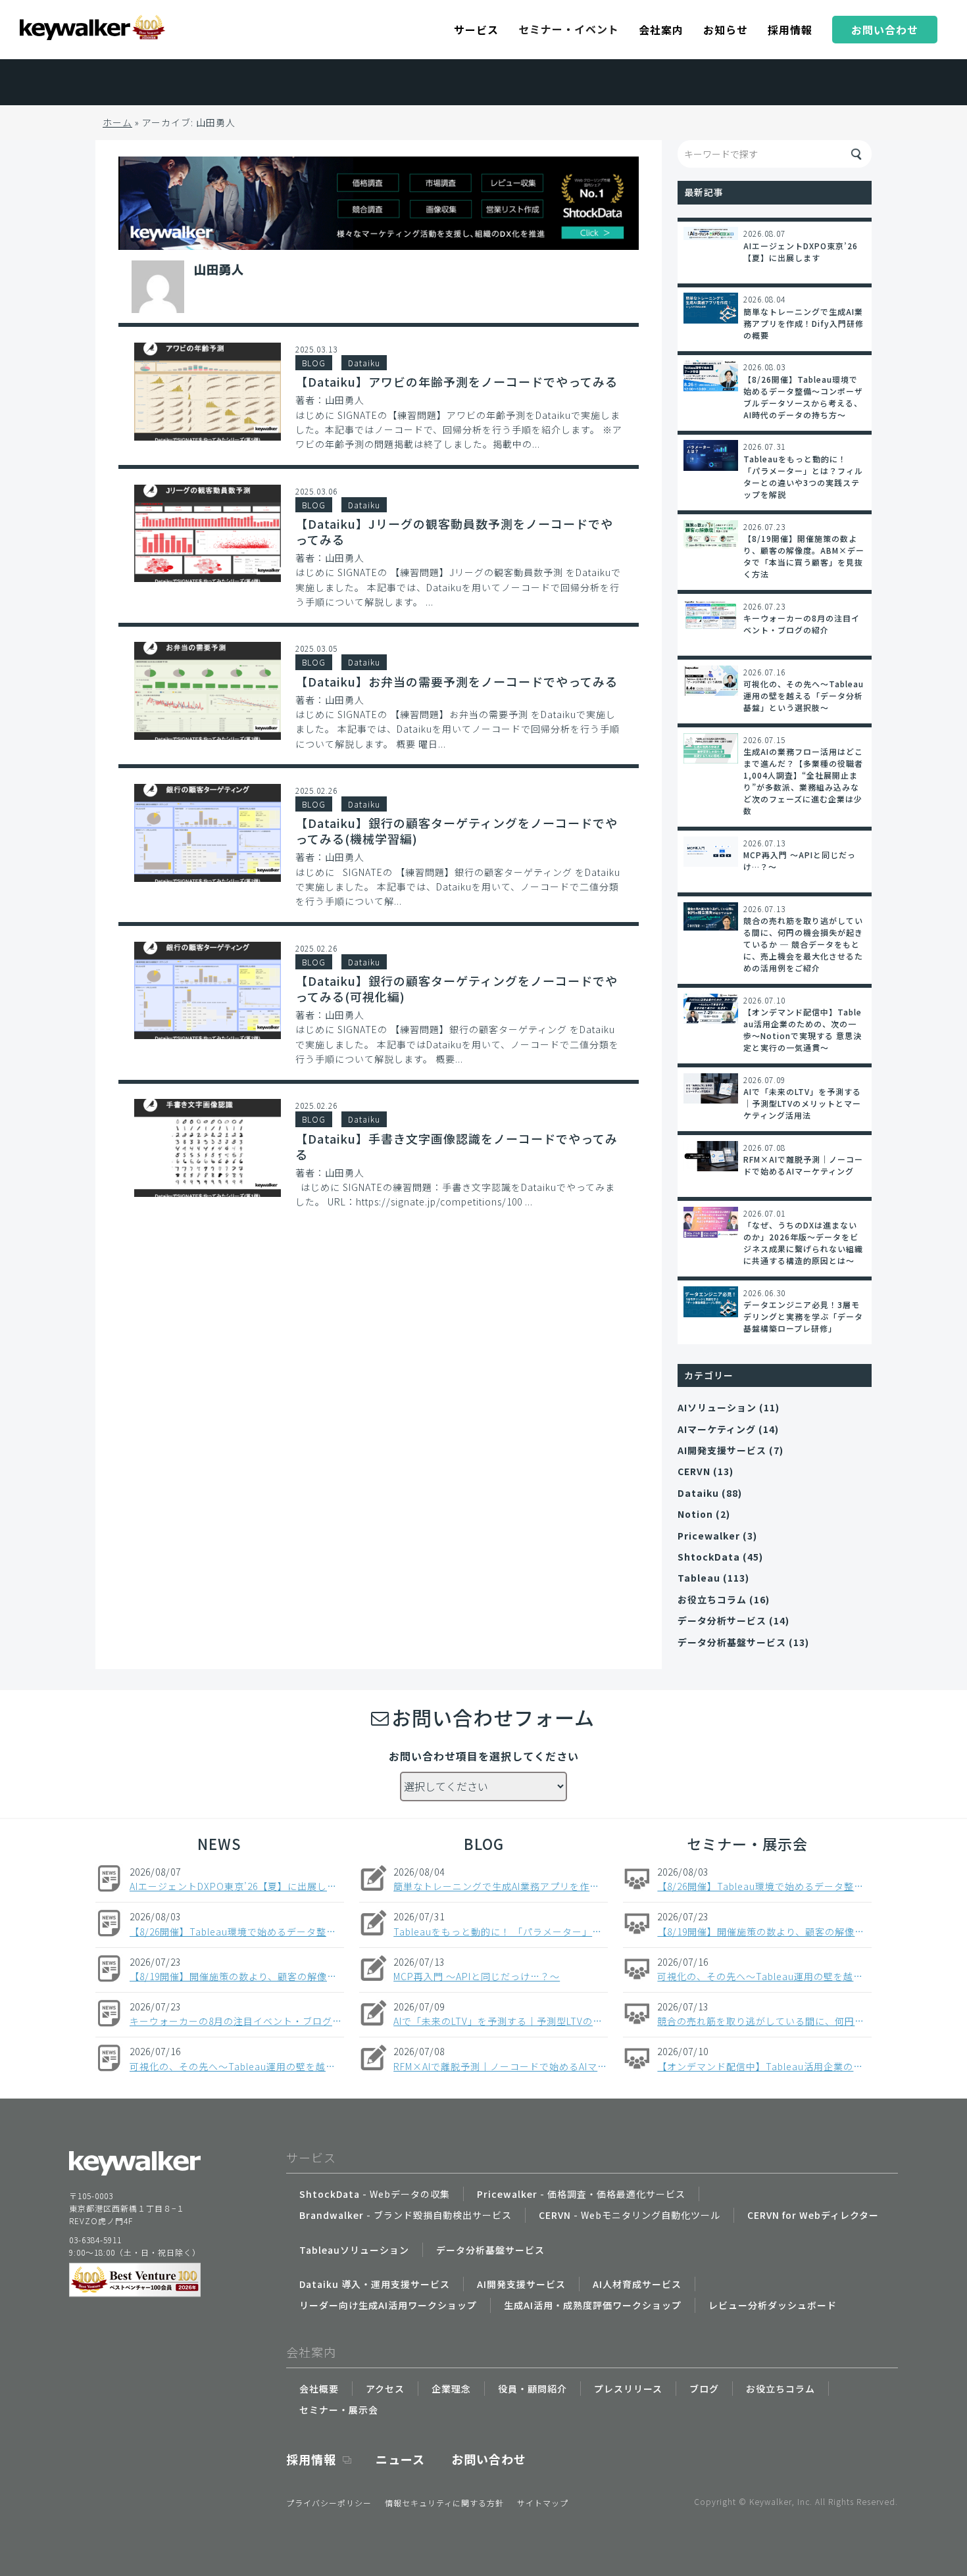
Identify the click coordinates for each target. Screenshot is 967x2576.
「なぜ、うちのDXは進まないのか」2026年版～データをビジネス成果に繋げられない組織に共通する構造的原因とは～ (803, 1243)
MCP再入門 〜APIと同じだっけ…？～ (800, 861)
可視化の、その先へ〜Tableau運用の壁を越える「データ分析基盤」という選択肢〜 (804, 695)
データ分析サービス (722, 1620)
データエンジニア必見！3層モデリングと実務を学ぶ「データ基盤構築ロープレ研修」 (803, 1316)
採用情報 (311, 2459)
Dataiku (364, 363)
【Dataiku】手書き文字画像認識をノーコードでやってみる (457, 1146)
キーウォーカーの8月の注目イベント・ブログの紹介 (802, 624)
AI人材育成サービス (637, 2284)
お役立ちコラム (712, 1599)
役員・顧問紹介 (533, 2389)
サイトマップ (543, 2503)
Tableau (699, 1578)
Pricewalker (709, 1536)
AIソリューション (717, 1407)
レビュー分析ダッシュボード (773, 2305)
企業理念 (451, 2389)
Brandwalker (406, 2215)
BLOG (314, 363)
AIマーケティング (717, 1429)
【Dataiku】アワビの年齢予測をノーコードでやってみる (457, 381)
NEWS (219, 1843)
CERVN (694, 1471)
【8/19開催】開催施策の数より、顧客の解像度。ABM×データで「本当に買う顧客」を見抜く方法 (804, 556)
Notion (695, 1514)
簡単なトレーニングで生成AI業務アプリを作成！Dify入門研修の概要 (804, 323)
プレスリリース (628, 2389)
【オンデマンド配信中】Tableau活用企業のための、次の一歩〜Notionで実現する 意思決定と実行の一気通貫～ (803, 1030)
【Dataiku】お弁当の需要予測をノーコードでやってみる (457, 681)
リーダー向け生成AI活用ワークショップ (388, 2305)
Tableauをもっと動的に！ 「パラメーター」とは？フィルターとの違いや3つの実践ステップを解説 (803, 476)
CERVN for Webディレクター (813, 2215)
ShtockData (709, 1557)
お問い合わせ (489, 2459)
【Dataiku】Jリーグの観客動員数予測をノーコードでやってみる (454, 531)
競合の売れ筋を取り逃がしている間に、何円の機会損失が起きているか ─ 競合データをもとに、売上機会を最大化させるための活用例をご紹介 (803, 944)
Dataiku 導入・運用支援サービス (375, 2284)
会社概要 (319, 2389)
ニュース (400, 2459)
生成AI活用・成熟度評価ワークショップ (593, 2305)
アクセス (385, 2389)
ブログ (704, 2389)
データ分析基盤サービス (732, 1642)
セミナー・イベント (569, 29)
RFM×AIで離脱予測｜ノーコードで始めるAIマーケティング (803, 1165)
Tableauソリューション (354, 2250)
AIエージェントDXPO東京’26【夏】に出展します (801, 252)
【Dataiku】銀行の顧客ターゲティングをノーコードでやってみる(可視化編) (457, 988)
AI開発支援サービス (722, 1450)
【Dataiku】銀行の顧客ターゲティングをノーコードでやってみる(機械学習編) (457, 831)
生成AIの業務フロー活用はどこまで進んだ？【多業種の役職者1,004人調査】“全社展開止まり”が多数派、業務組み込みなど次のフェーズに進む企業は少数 (803, 781)
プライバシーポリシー (329, 2503)
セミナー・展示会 (747, 1843)
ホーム (117, 122)
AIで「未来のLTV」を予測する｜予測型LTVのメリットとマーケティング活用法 (802, 1103)
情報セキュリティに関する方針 (444, 2503)
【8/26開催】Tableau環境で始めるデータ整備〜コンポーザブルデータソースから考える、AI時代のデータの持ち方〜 (803, 397)
